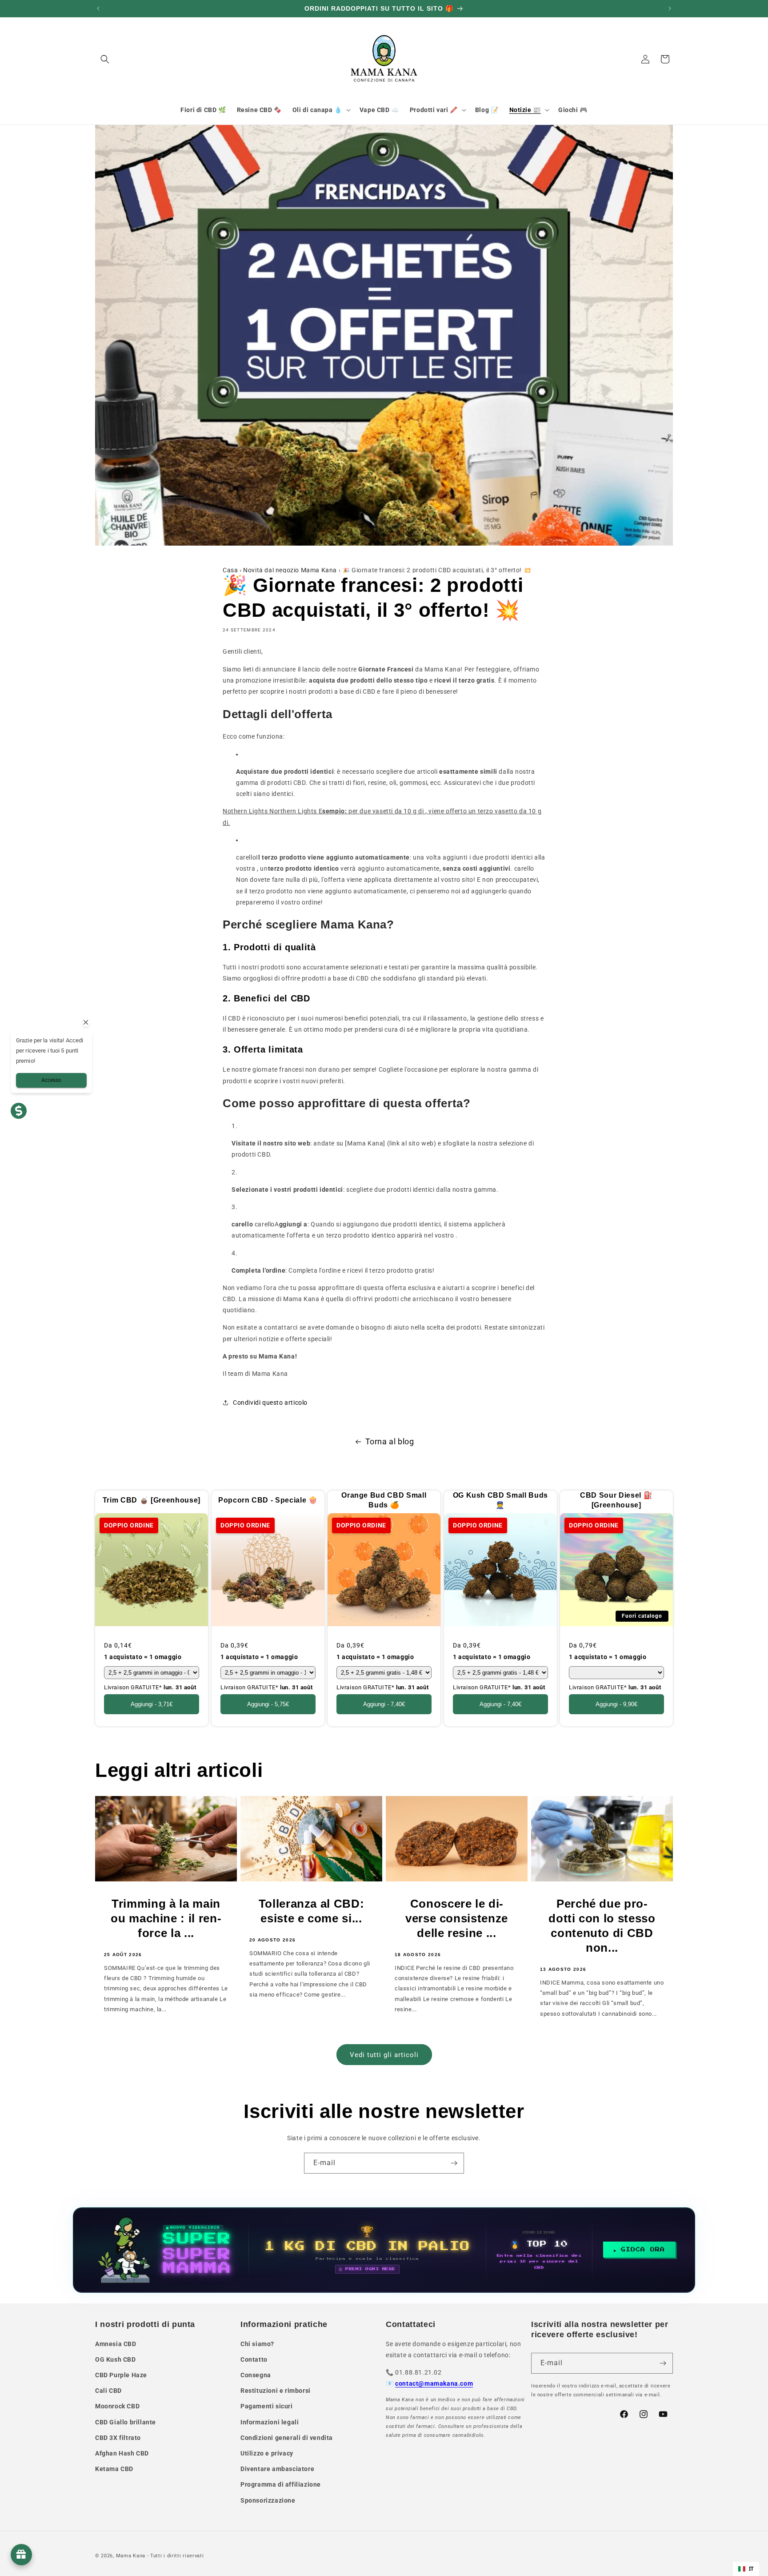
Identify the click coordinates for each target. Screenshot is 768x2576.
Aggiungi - (152, 1704)
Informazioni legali (270, 2422)
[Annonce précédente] (98, 8)
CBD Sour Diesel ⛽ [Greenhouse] (617, 1500)
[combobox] (746, 2569)
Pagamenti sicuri (267, 2406)
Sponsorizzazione (268, 2500)
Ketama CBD (114, 2469)
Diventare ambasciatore (277, 2469)
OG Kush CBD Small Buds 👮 (500, 1500)
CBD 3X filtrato (118, 2438)
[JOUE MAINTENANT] (384, 2250)
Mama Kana (131, 2556)
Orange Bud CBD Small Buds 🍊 (384, 1500)
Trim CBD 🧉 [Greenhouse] (152, 1500)
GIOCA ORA (643, 2250)
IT (751, 2569)
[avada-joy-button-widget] (21, 2555)
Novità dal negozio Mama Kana (290, 570)
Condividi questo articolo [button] (270, 1403)
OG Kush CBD (116, 2359)
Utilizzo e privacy (267, 2453)
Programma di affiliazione (281, 2484)
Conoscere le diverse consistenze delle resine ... (457, 1918)
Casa (230, 570)
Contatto (254, 2359)
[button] (105, 59)
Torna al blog (390, 1441)
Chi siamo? (257, 2344)
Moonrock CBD (117, 2406)
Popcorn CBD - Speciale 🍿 (268, 1500)
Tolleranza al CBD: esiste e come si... (312, 1911)
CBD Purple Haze (121, 2375)
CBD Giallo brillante (126, 2422)
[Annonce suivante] (670, 8)
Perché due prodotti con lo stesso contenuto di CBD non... (602, 1926)
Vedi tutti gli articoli (384, 2055)
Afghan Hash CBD (122, 2453)
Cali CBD (108, 2391)
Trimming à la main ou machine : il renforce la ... (166, 1918)
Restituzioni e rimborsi (276, 2391)
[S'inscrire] (454, 2163)
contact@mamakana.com (434, 2383)
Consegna (256, 2375)
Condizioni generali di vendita (287, 2438)
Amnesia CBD (116, 2344)
